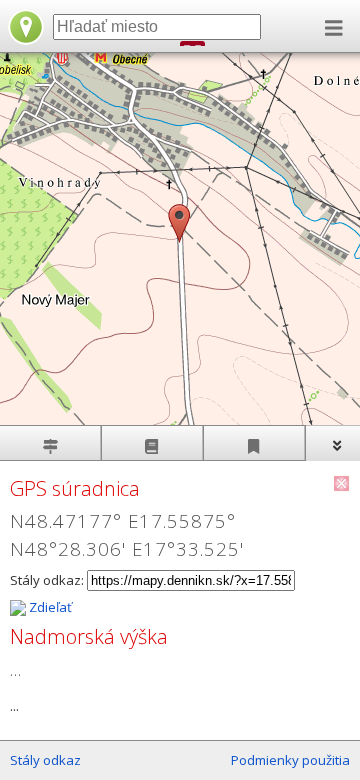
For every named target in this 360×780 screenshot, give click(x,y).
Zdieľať (49, 607)
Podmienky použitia (290, 760)
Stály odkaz (45, 760)
